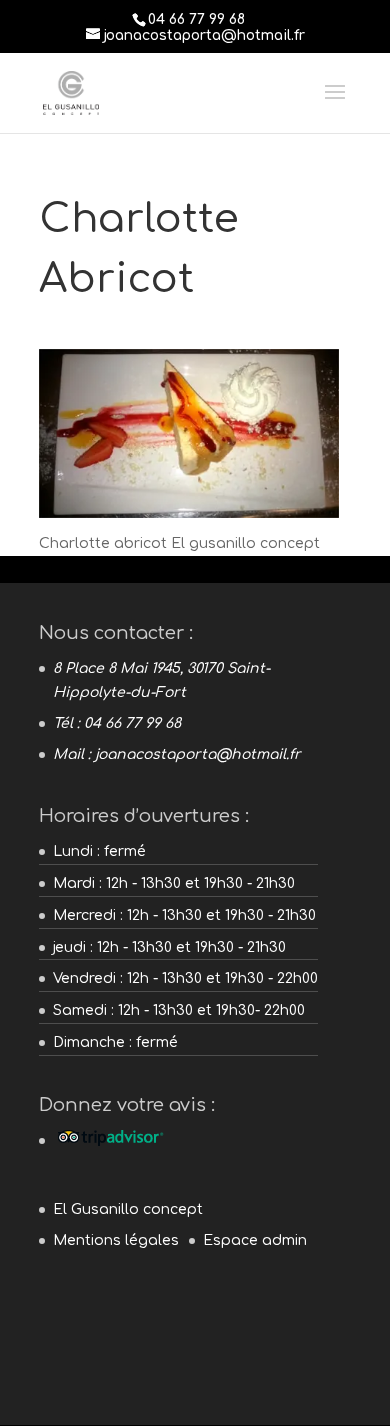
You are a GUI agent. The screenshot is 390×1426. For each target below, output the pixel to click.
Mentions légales (116, 1240)
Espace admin (255, 1240)
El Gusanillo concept (128, 1209)
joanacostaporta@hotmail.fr (198, 754)
